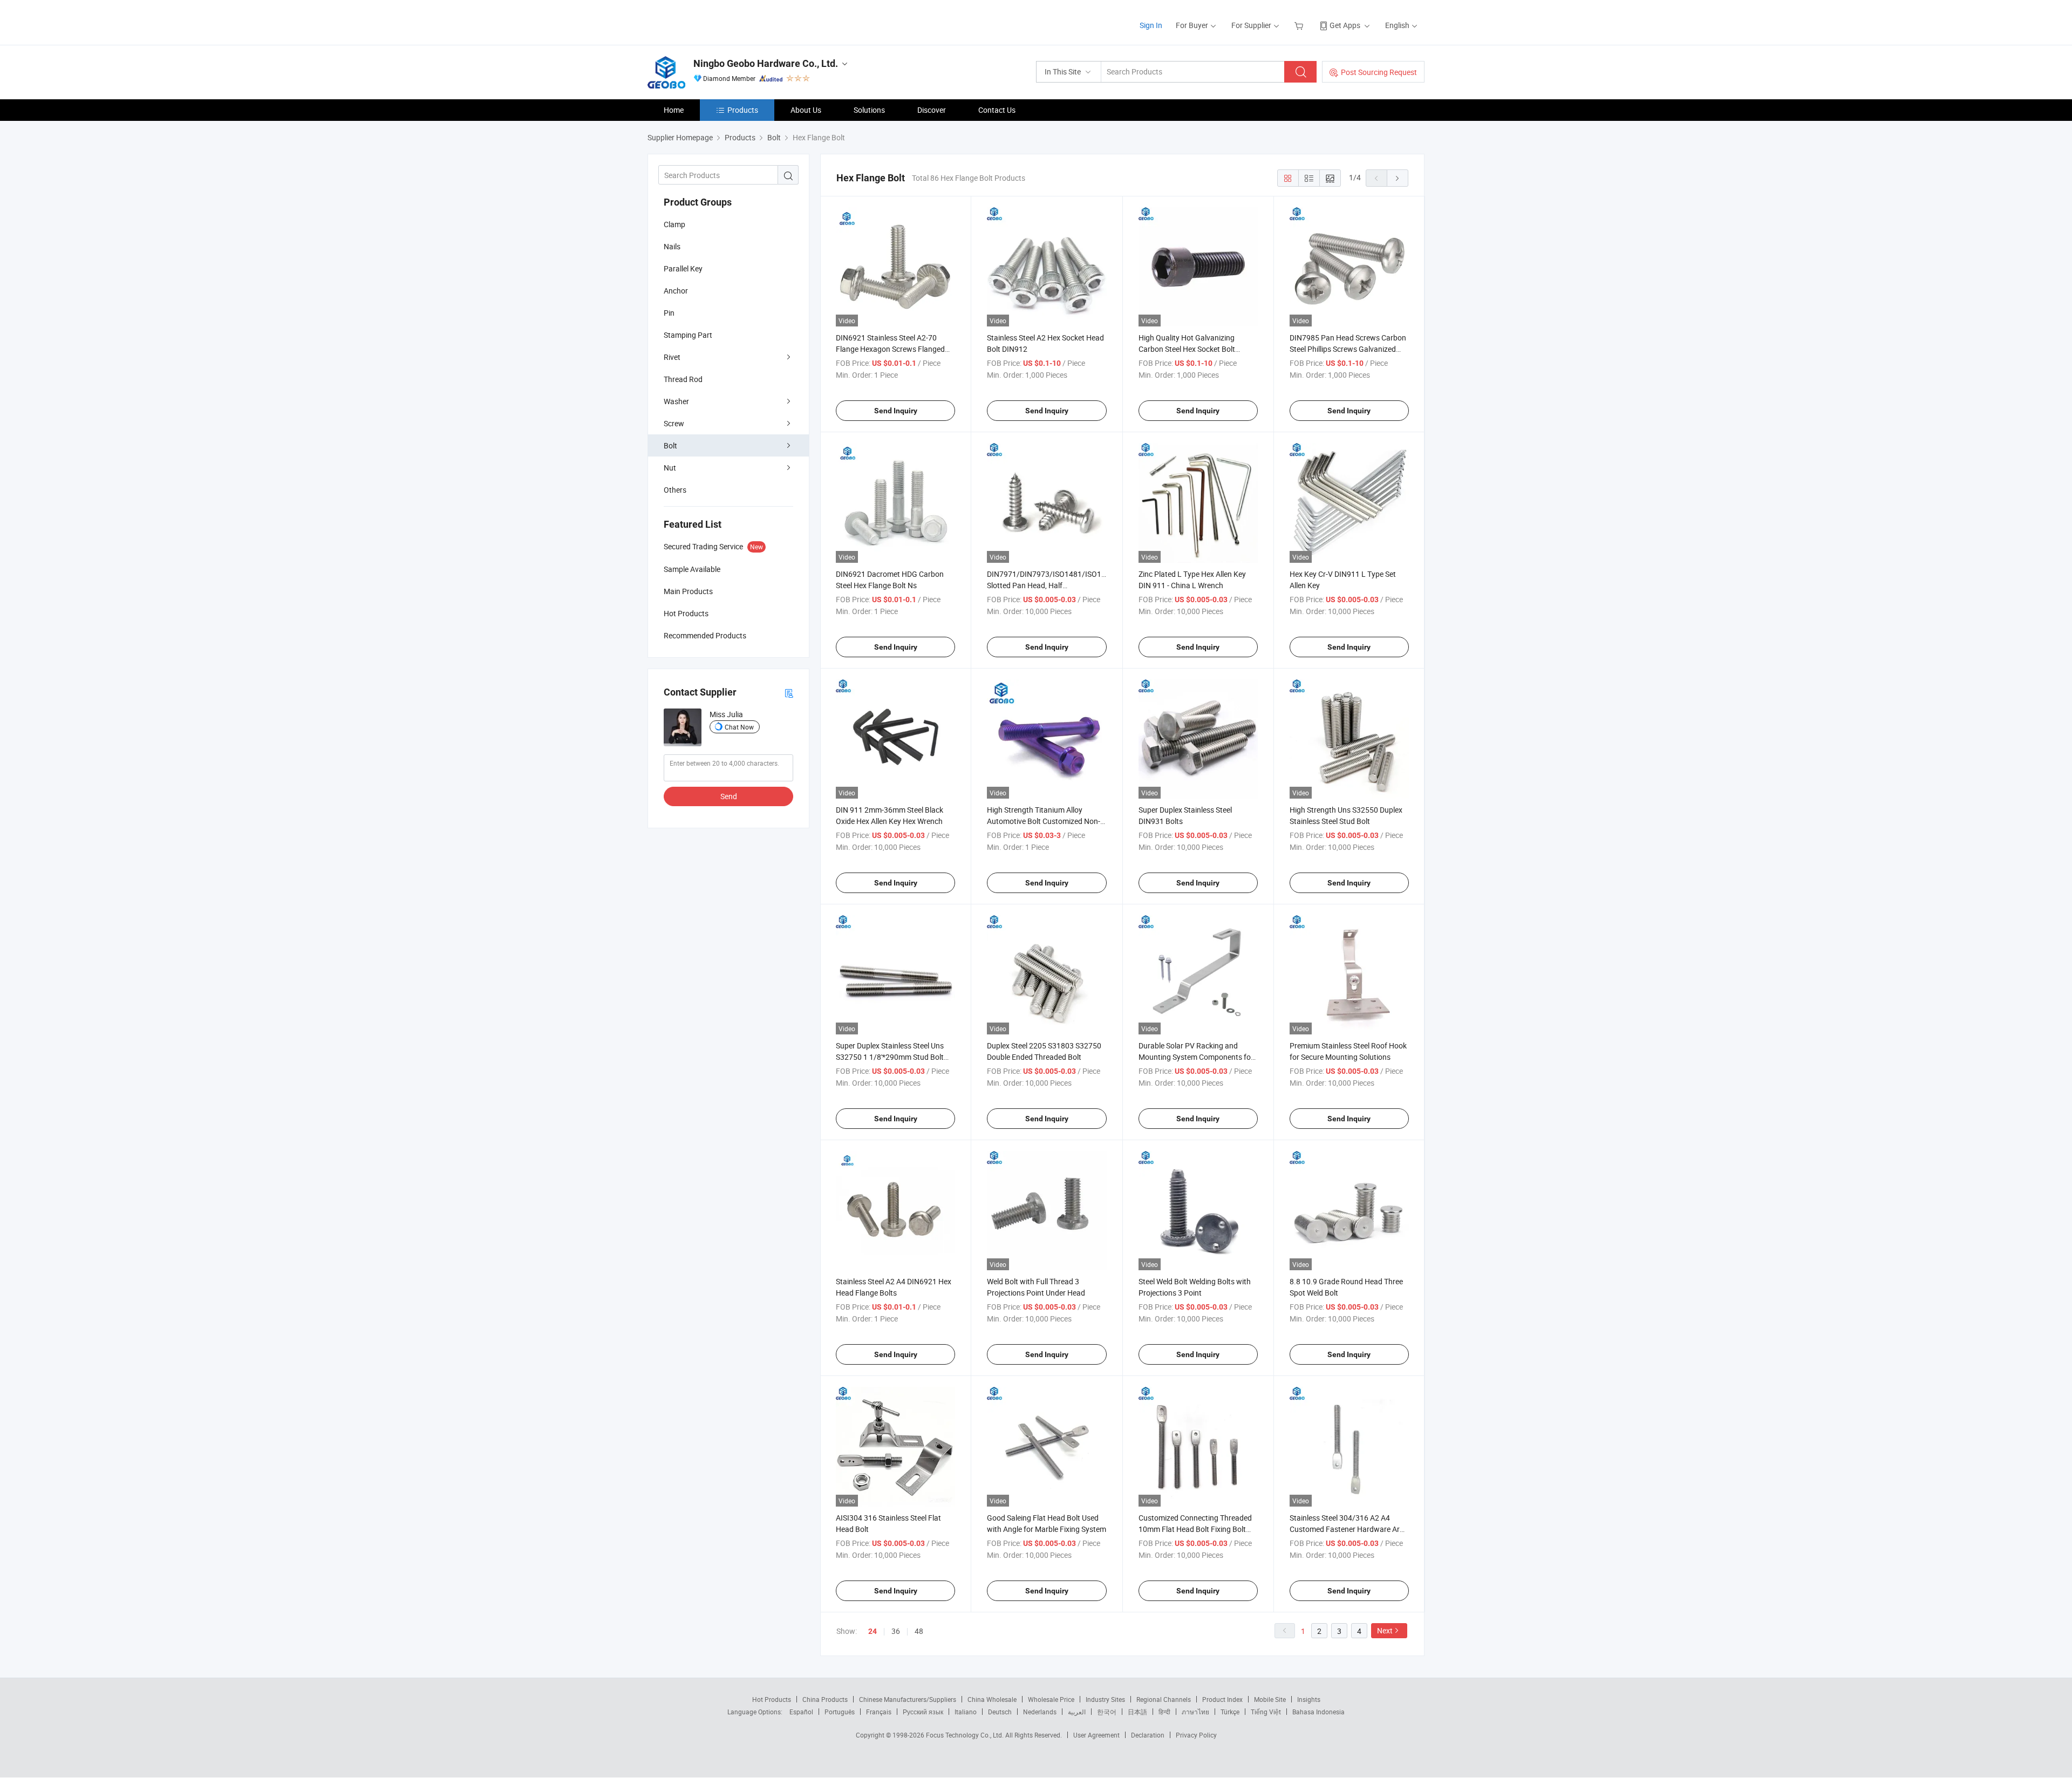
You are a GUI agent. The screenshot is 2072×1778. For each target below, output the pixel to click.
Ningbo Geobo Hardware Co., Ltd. (766, 63)
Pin (669, 313)
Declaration (1148, 1735)
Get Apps (1345, 25)
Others (675, 490)
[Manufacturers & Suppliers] (717, 21)
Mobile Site (1270, 1699)
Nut (670, 468)
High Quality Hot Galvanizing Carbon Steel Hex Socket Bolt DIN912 (1187, 349)
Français (879, 1712)
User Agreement (1096, 1735)
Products (743, 110)
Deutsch (1000, 1712)
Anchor (676, 291)
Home (674, 110)
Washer (676, 401)
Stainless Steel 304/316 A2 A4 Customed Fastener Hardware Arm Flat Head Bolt (1348, 1529)
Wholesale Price (1051, 1699)
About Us (806, 110)
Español (801, 1712)
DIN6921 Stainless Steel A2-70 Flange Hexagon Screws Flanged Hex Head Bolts (890, 349)
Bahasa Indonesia (1318, 1712)
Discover (932, 110)
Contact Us (997, 110)
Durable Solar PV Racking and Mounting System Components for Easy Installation (1196, 1057)
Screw (674, 423)
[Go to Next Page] (1398, 178)
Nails (672, 246)
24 (873, 1631)
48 (919, 1631)
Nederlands (1040, 1712)
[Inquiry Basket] (1300, 25)
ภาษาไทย (1195, 1712)
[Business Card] (789, 693)
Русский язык (923, 1712)
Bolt (670, 445)
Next (1385, 1630)
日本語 (1137, 1712)
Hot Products (772, 1699)
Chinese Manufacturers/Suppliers (908, 1699)
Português (840, 1712)
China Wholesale (992, 1699)
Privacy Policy (1196, 1735)
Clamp (674, 224)
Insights (1309, 1699)
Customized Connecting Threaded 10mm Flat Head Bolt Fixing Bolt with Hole (1195, 1529)
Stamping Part (688, 335)
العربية (1077, 1712)
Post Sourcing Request (1379, 72)
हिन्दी (1164, 1712)
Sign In (1151, 25)
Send (729, 796)
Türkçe (1230, 1712)
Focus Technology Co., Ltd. (966, 1735)
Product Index (1222, 1699)
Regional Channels (1164, 1699)
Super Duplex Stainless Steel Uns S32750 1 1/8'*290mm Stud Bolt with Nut (890, 1057)
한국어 (1107, 1712)
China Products (825, 1699)
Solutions (869, 110)
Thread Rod (683, 379)
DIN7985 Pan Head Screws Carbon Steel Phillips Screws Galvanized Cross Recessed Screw (1348, 349)
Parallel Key (683, 268)
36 (896, 1631)
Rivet (672, 357)
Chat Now (739, 727)
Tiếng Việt (1266, 1712)
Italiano (966, 1712)
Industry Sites (1105, 1699)
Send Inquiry (896, 411)
